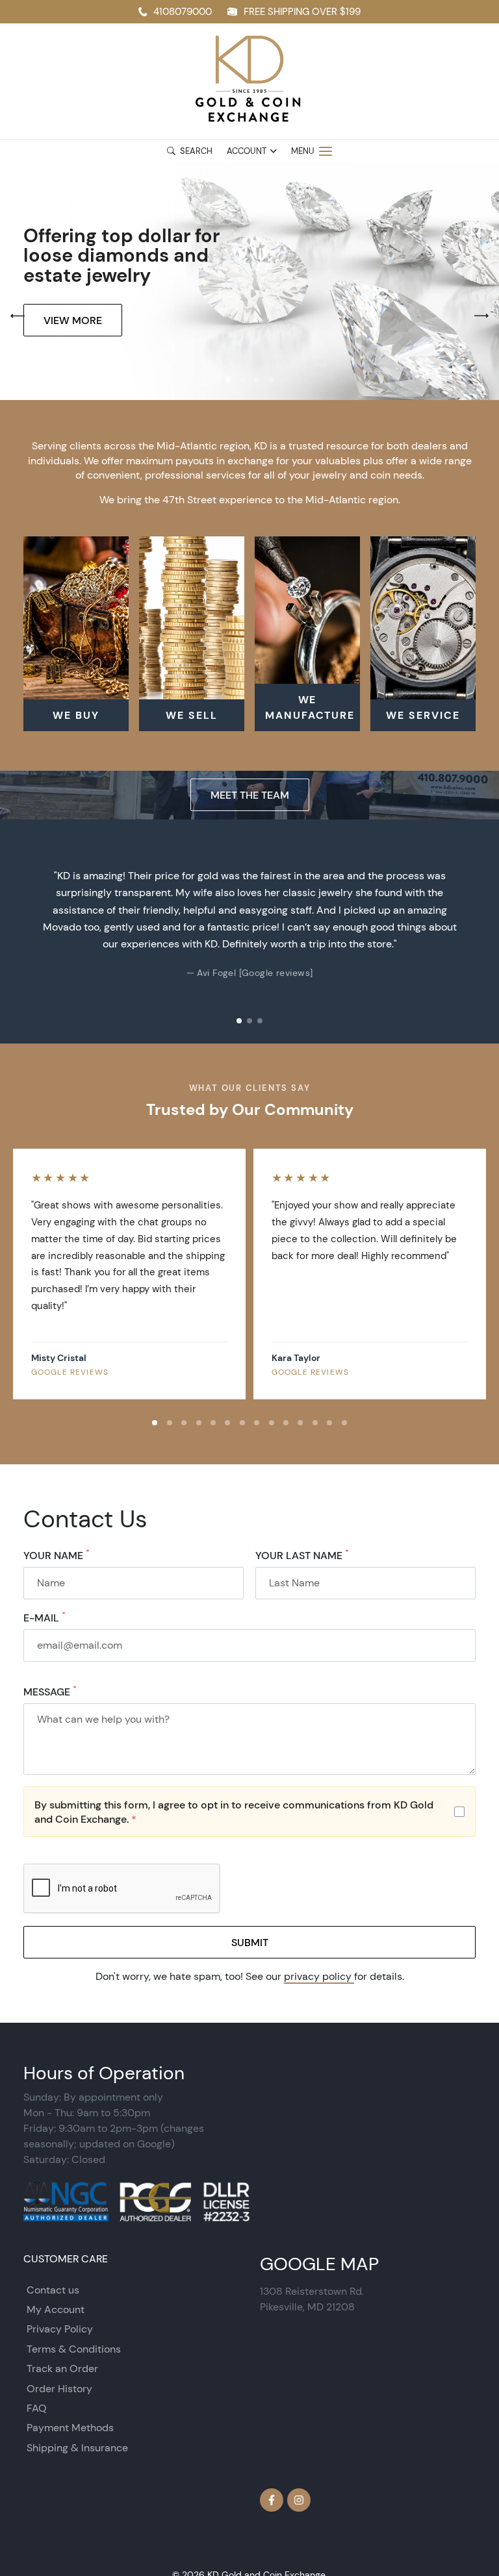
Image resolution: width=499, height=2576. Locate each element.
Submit (250, 1942)
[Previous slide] (23, 931)
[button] (228, 380)
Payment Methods (70, 2428)
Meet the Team (250, 795)
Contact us (53, 2290)
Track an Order (62, 2369)
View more (73, 320)
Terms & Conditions (74, 2349)
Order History (59, 2389)
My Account (56, 2309)
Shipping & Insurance (77, 2448)
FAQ (37, 2408)
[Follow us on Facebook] (272, 2500)
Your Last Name (302, 1555)
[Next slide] (476, 931)
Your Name (57, 1555)
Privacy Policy (60, 2329)
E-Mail (45, 1618)
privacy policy (319, 1976)
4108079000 (183, 11)
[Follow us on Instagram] (299, 2500)
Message (50, 1692)
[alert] (249, 1812)
